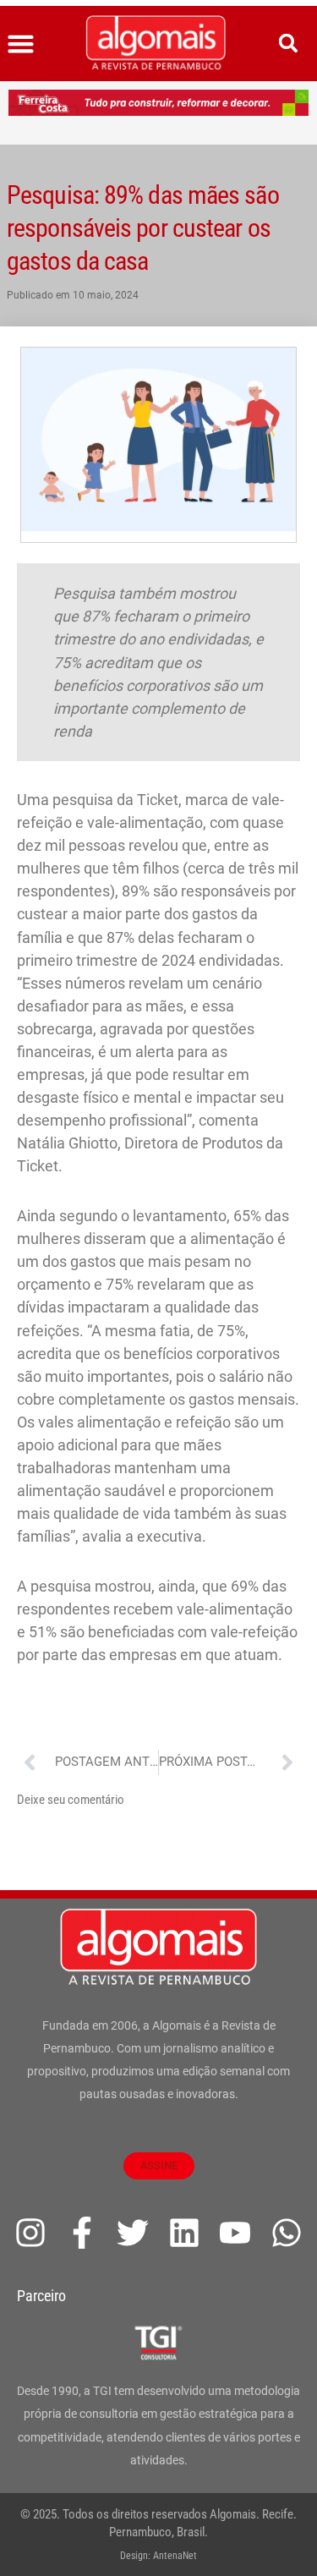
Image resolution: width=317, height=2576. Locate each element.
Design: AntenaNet (158, 2556)
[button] (21, 44)
